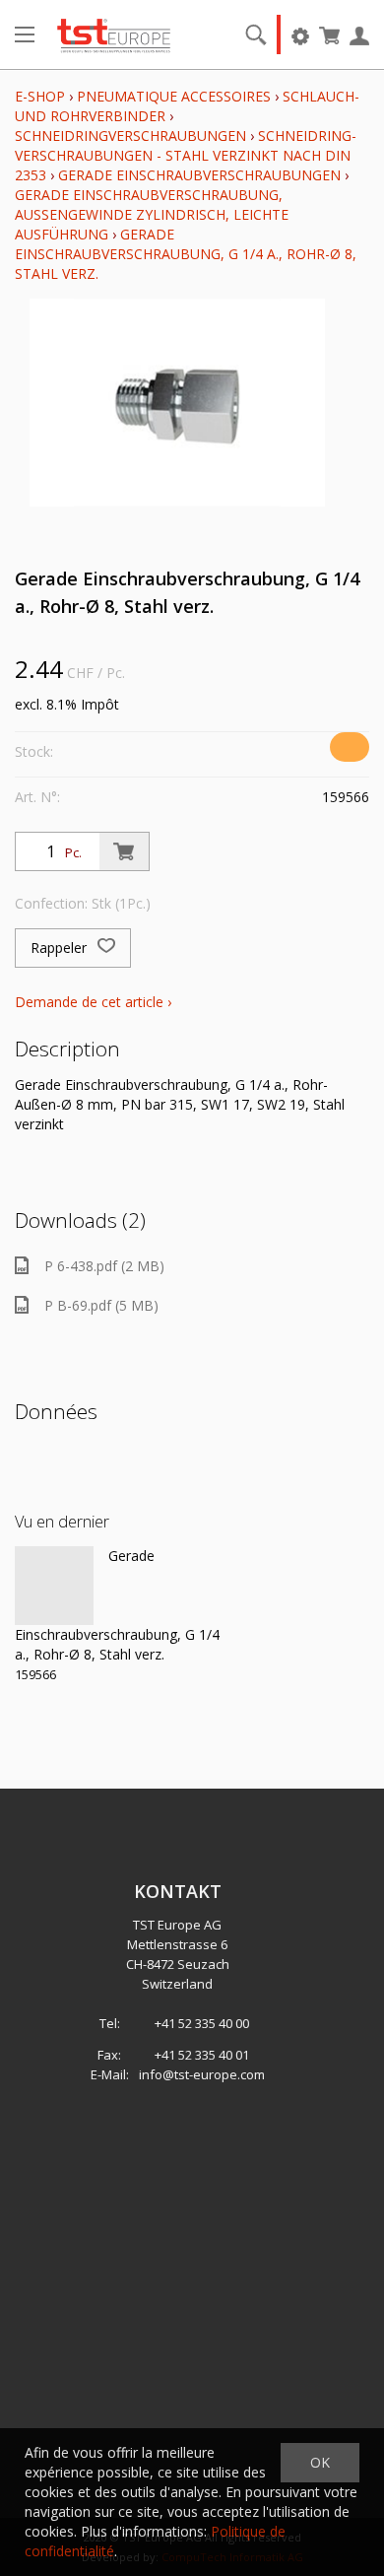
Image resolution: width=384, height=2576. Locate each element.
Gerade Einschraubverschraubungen (199, 175)
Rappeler (61, 948)
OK (320, 2462)
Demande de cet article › (93, 1002)
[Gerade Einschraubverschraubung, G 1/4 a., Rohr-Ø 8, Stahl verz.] (54, 1586)
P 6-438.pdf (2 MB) (104, 1266)
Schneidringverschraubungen (130, 136)
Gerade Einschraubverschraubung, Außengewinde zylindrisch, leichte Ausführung (152, 214)
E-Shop (40, 96)
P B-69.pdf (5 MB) (101, 1305)
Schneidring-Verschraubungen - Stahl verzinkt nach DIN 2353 (186, 155)
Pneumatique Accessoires (174, 96)
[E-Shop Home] (114, 34)
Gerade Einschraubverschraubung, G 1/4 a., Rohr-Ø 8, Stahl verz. (186, 254)
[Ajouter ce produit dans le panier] (124, 851)
